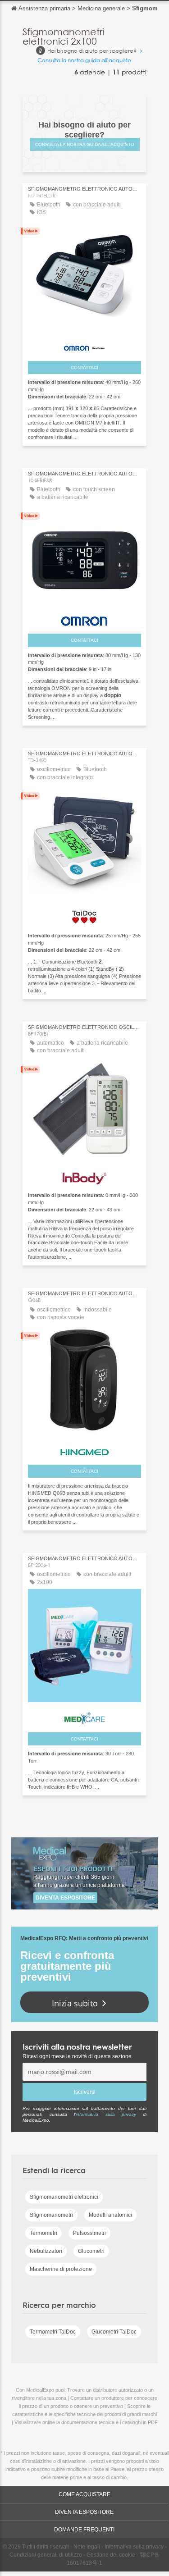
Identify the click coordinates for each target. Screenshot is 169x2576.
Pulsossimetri (89, 2233)
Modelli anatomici (110, 2215)
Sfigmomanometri (51, 2215)
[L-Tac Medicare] (84, 1716)
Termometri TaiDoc (53, 2332)
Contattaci (84, 368)
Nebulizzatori (46, 2251)
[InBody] (84, 1176)
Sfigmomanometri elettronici (64, 2197)
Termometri (43, 2233)
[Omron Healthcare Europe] (84, 346)
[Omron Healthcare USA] (84, 619)
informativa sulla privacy (106, 2114)
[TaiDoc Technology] (84, 914)
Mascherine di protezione (61, 2269)
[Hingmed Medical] (84, 1450)
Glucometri (91, 2251)
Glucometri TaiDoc (114, 2332)
